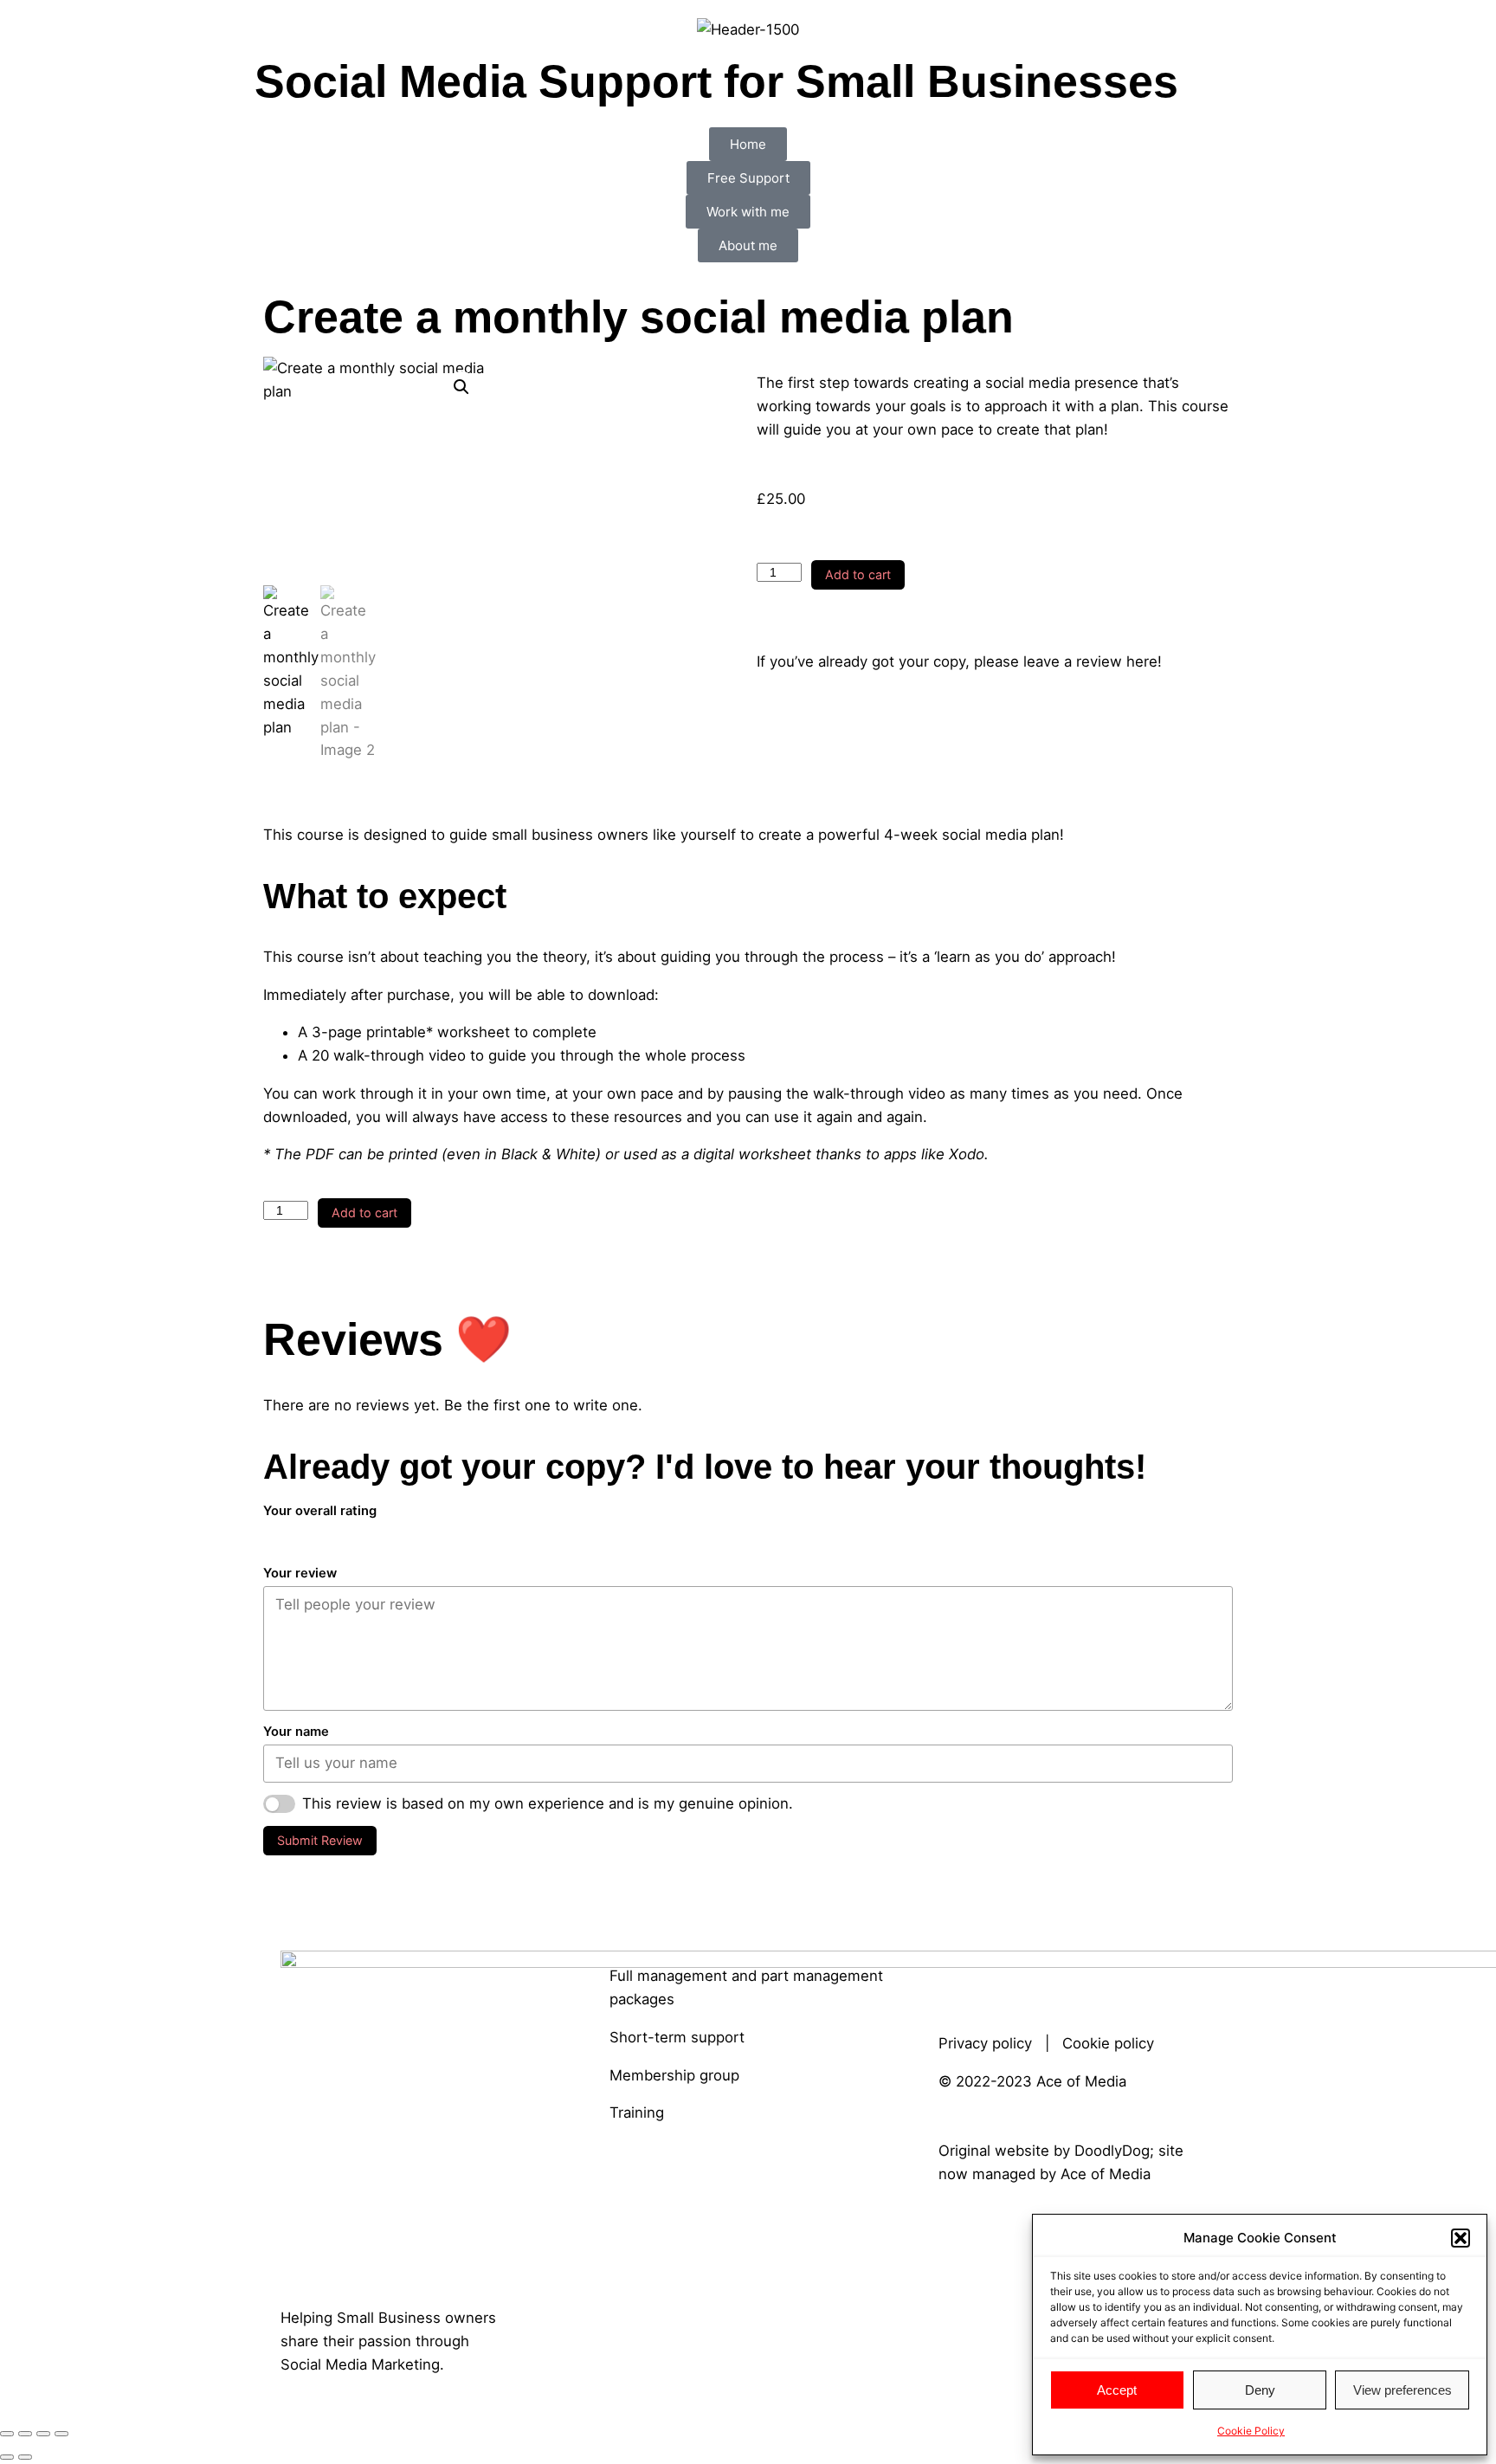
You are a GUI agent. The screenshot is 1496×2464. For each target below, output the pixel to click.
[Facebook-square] (1008, 1972)
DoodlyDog (1112, 2151)
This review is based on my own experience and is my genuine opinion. (548, 1803)
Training (637, 2112)
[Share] (43, 2434)
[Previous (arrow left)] (7, 2457)
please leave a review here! (1068, 661)
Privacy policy (985, 2043)
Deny (1260, 2390)
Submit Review (320, 1840)
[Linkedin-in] (960, 1972)
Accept (1117, 2390)
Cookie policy (1108, 2043)
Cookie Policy (1251, 2431)
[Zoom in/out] (7, 2434)
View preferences (1402, 2390)
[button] (1461, 2238)
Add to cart (858, 574)
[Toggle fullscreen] (25, 2434)
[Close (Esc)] (61, 2434)
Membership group (674, 2075)
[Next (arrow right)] (25, 2457)
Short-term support (677, 2037)
